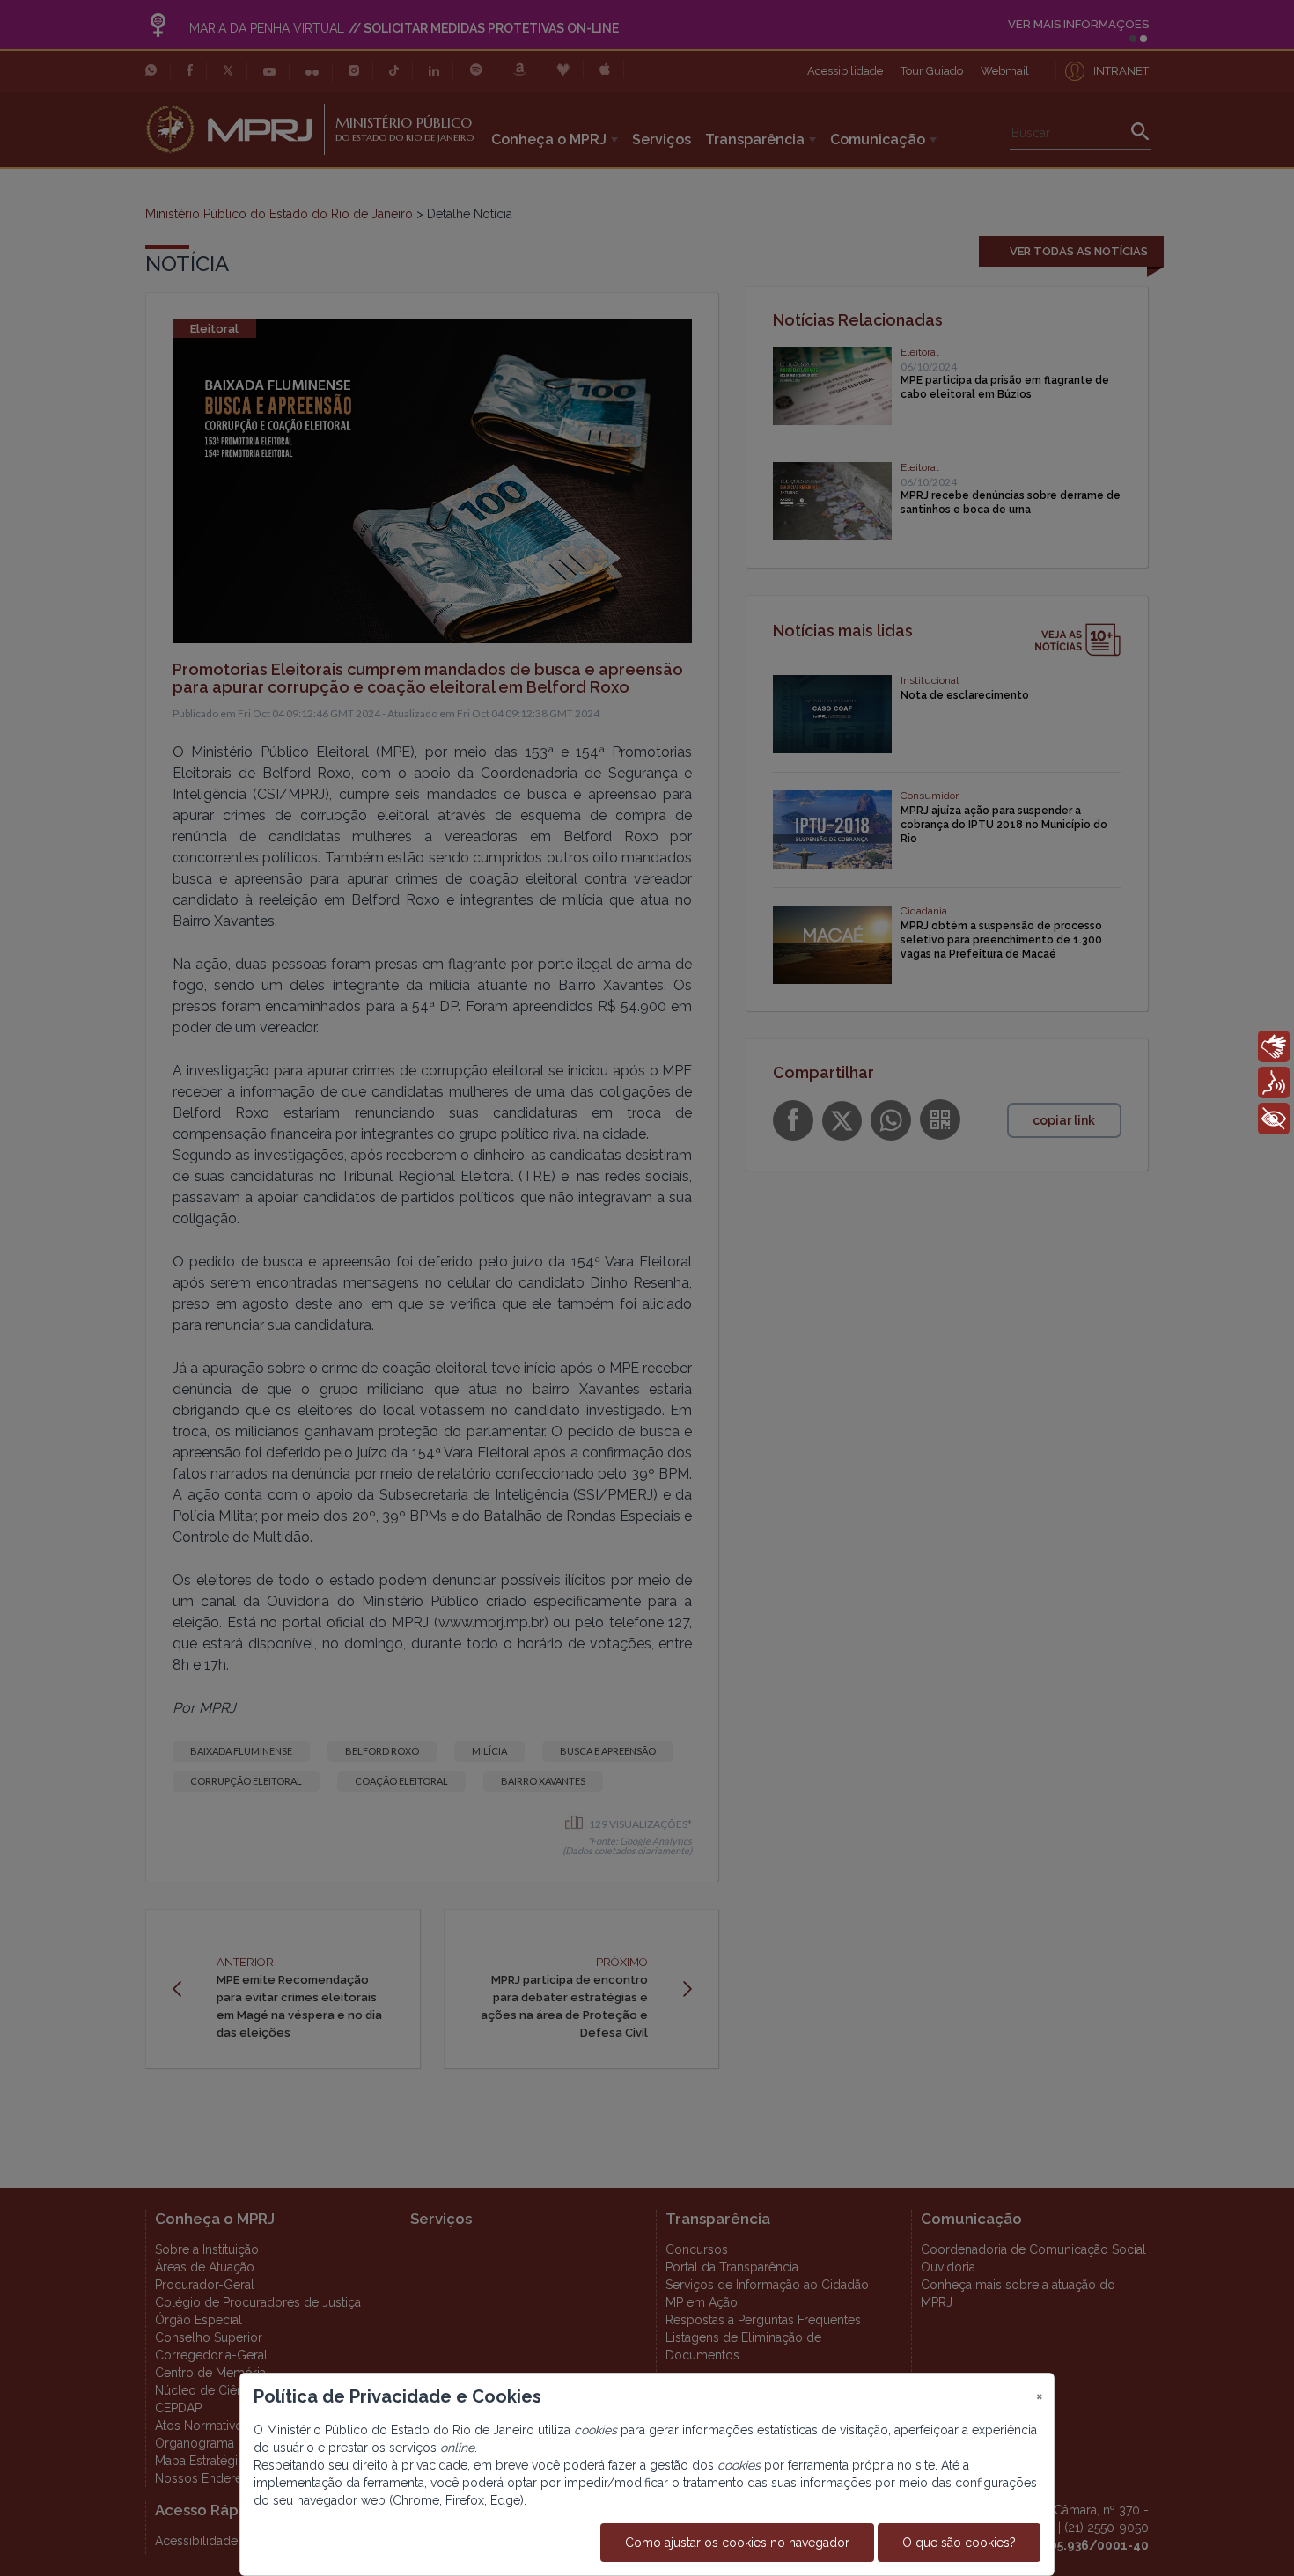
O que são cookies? (959, 2543)
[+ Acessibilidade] (1274, 1119)
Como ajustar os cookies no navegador (737, 2543)
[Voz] (1274, 1083)
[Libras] (1274, 1046)
